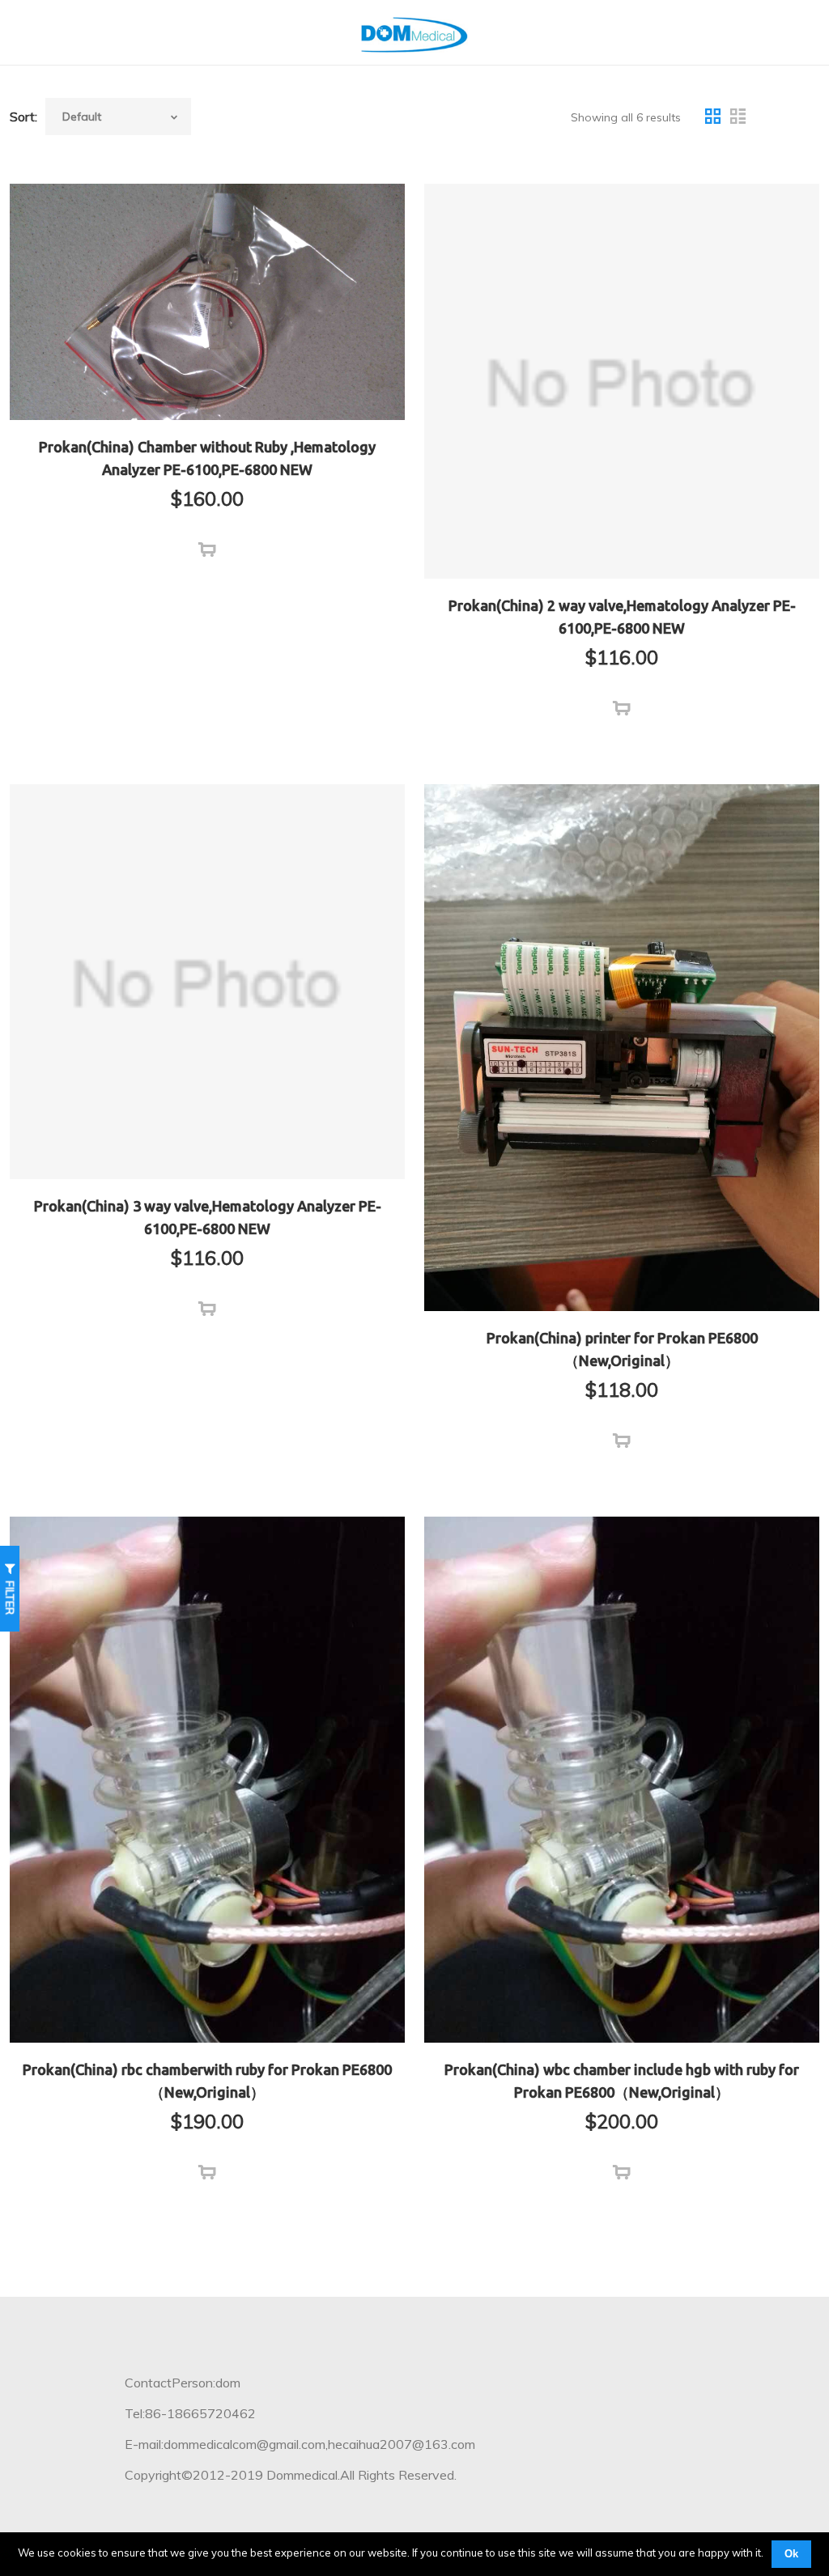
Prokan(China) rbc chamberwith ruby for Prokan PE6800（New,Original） (207, 2081)
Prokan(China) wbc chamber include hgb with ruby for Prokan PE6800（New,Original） (622, 2081)
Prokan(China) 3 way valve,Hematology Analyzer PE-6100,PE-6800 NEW (208, 1217)
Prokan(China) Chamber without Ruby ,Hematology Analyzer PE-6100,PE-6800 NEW (207, 458)
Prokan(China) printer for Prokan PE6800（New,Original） (622, 1349)
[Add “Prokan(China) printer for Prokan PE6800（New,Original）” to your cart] (622, 1441)
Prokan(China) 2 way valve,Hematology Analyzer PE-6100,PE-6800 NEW (622, 617)
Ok (791, 2554)
